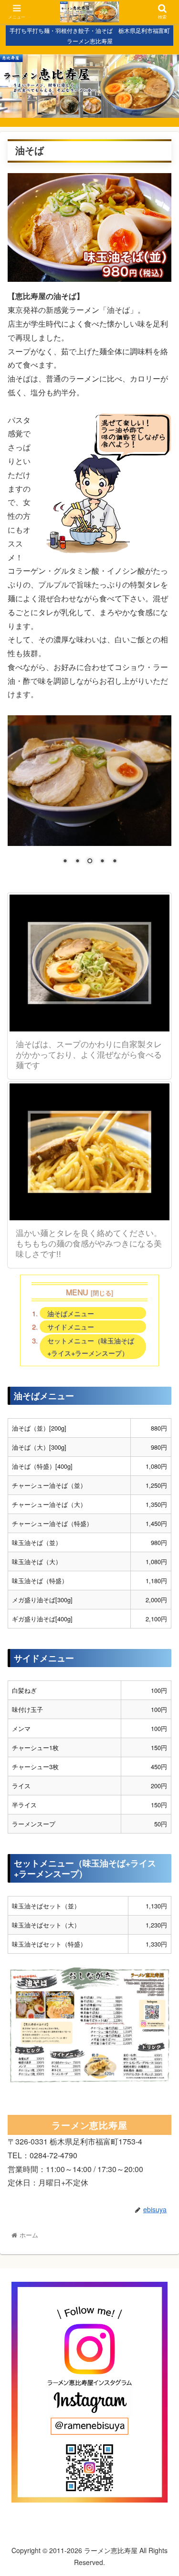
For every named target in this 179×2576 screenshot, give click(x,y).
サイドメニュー (71, 1326)
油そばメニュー (71, 1313)
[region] (89, 797)
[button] (160, 1497)
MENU (77, 1292)
